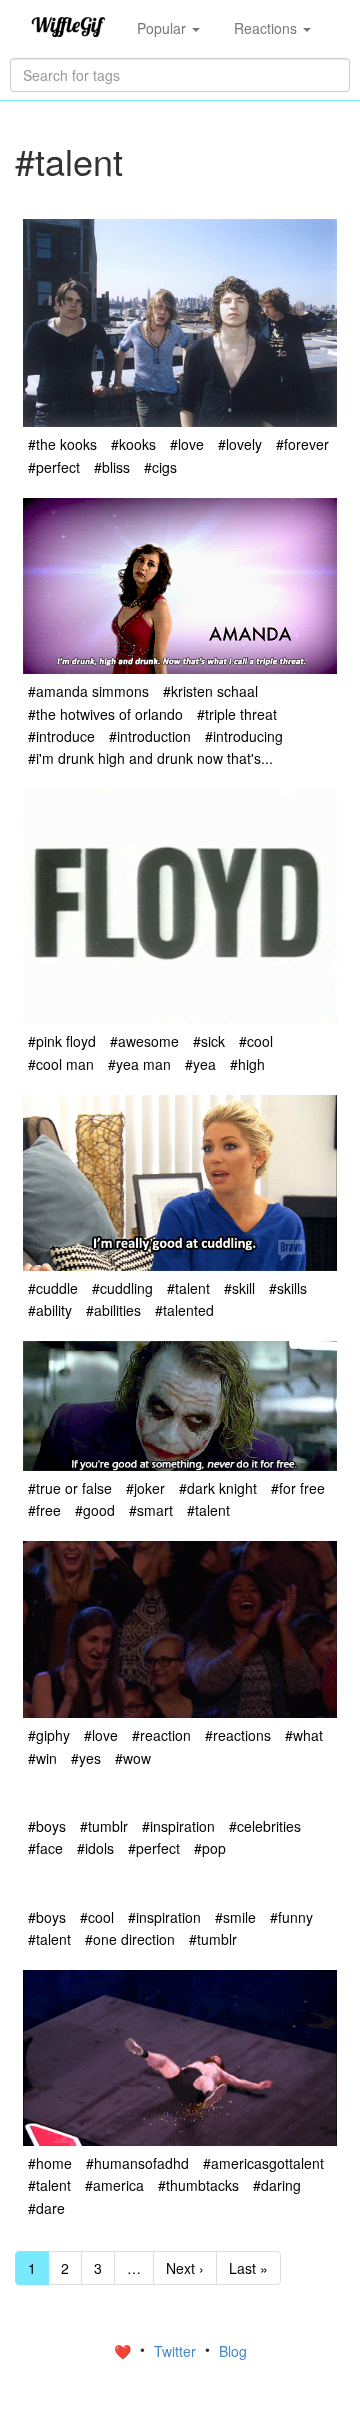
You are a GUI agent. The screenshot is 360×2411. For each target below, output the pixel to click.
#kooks (133, 444)
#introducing (244, 736)
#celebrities (265, 1826)
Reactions (267, 28)
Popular (163, 28)
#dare (46, 2208)
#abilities (113, 1310)
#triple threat (237, 714)
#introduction (150, 736)
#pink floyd (62, 1041)
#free (44, 1510)
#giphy (49, 1735)
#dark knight (218, 1488)
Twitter (177, 2351)
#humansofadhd (137, 2163)
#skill (239, 1288)
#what (304, 1735)
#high (247, 1064)
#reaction (161, 1735)
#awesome (144, 1041)
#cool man (61, 1064)
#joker (145, 1488)
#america (114, 2185)
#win (42, 1758)
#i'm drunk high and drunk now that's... (150, 758)
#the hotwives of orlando (105, 714)
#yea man (139, 1064)
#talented (184, 1310)
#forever (302, 444)
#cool (256, 1041)
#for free (298, 1488)
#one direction (130, 1939)
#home (50, 2163)
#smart (151, 1510)
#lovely (240, 444)
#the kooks (62, 444)
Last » (248, 2268)
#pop (210, 1848)
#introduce (61, 736)
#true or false (70, 1488)
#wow (133, 1758)
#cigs (160, 467)
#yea (200, 1064)
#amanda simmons (88, 691)
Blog (233, 2351)
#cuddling (122, 1288)
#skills (288, 1288)
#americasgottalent (263, 2163)
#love (187, 444)
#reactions (238, 1735)
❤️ (124, 2351)
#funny (291, 1917)
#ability (50, 1310)
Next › (185, 2268)
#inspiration (178, 1826)
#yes (86, 1758)
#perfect (54, 467)
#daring (277, 2185)
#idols (95, 1848)
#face (45, 1848)
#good (95, 1510)
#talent (188, 1288)
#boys (47, 1826)
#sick (209, 1041)
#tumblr (104, 1826)
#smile (235, 1917)
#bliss (112, 467)
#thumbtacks (198, 2185)
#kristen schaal (210, 691)
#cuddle (53, 1288)
